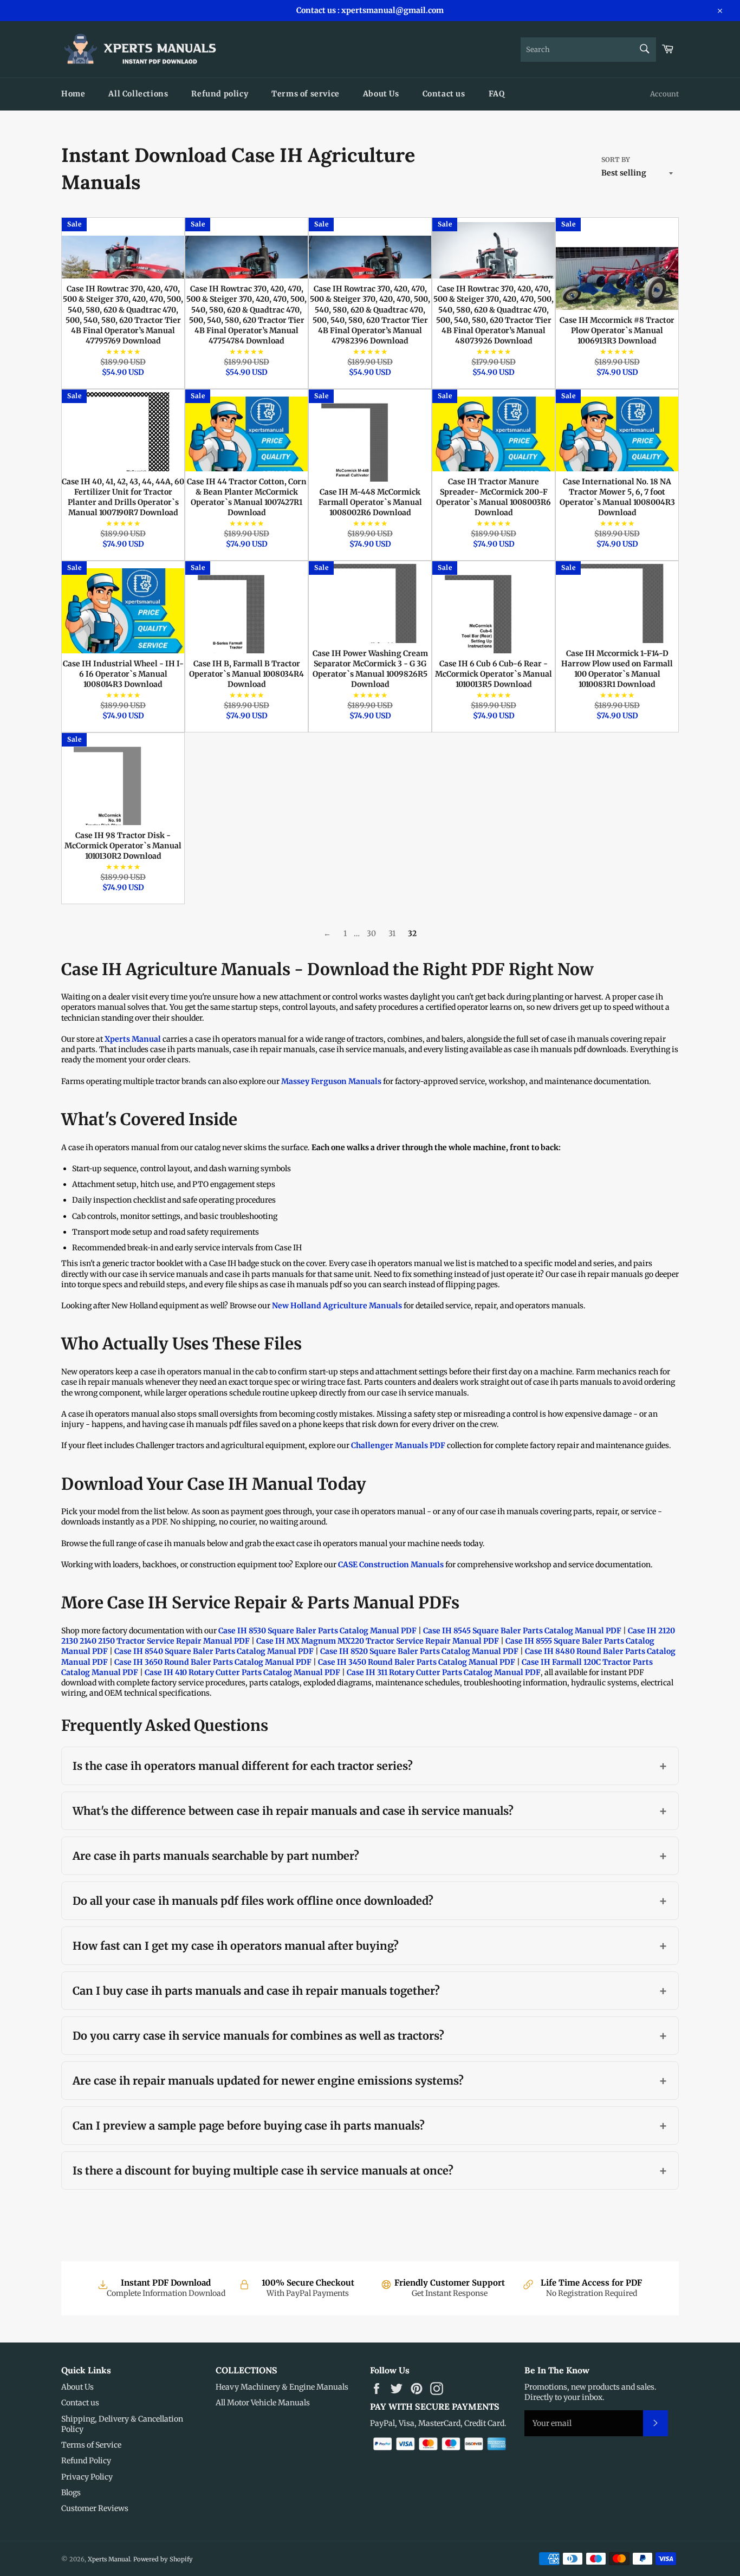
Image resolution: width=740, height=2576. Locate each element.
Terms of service (306, 94)
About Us (381, 94)
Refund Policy (86, 2461)
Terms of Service (91, 2445)
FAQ (497, 94)
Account (664, 94)
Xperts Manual (109, 2559)
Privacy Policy (87, 2477)
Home (73, 94)
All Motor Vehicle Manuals (263, 2403)
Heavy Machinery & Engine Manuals (282, 2387)
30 (371, 933)
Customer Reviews (95, 2508)
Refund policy (220, 94)
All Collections (138, 94)
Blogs (71, 2493)
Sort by (616, 160)
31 (392, 933)
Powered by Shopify (163, 2559)
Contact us (444, 94)
